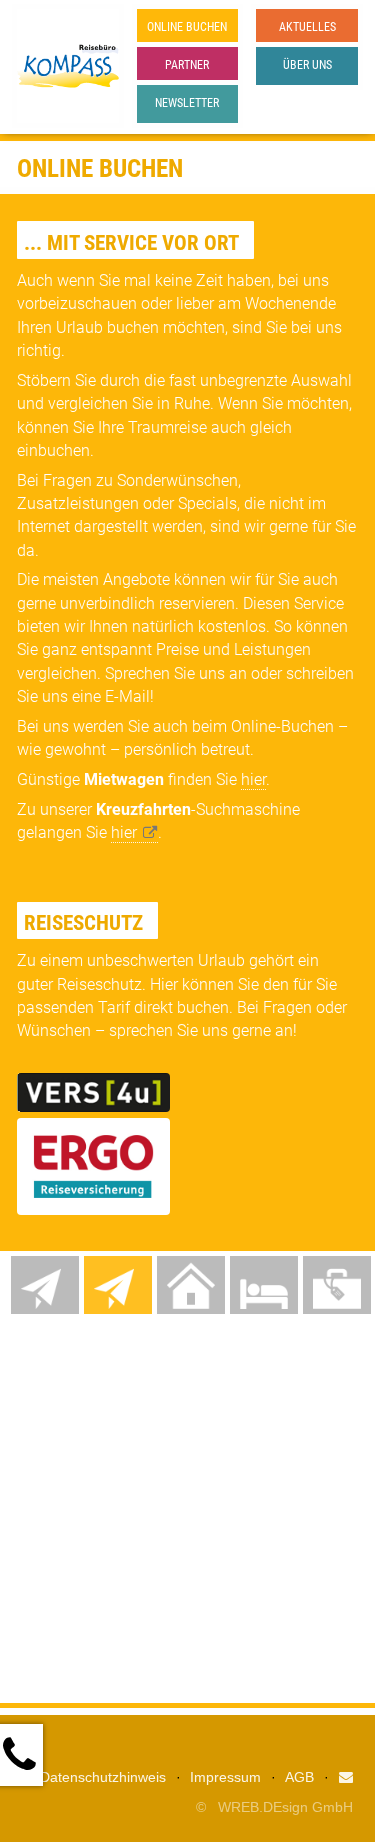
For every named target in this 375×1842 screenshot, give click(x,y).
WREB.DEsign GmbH (285, 1807)
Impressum (225, 1777)
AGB (299, 1777)
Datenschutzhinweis (103, 1777)
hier (253, 779)
